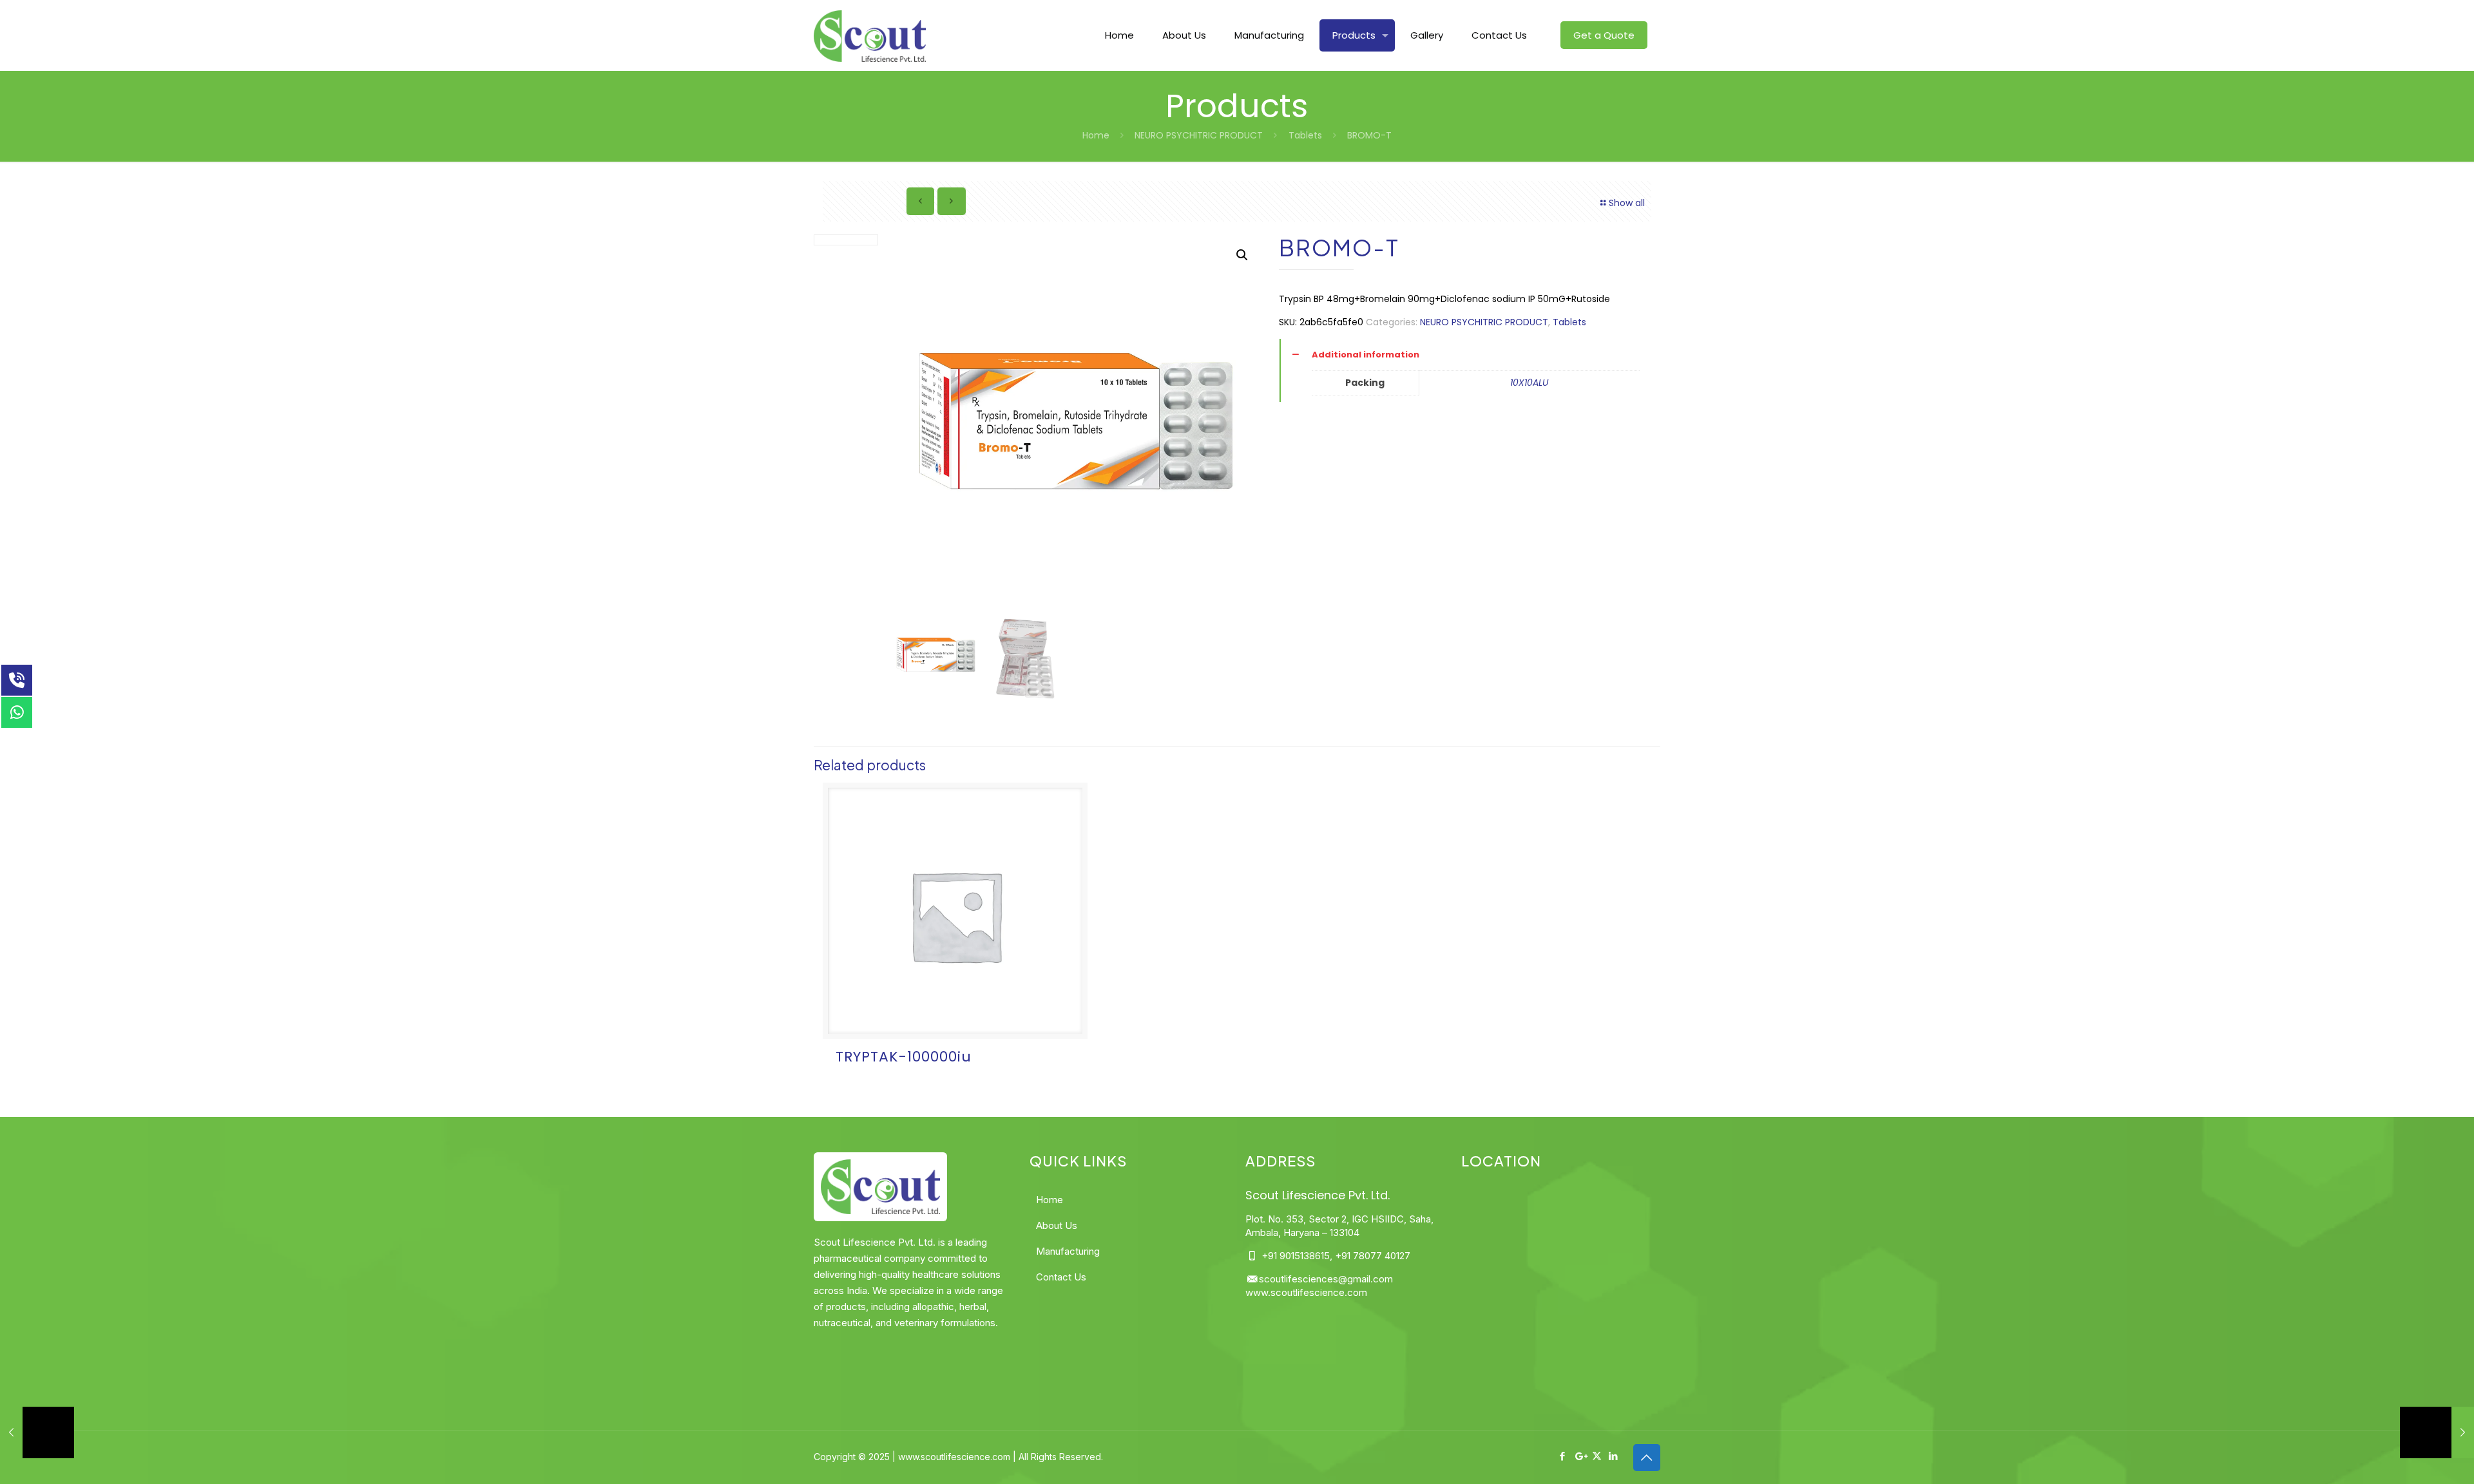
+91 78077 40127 (1373, 1256)
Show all (1627, 203)
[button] (1242, 255)
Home (1096, 135)
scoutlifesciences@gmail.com (1326, 1279)
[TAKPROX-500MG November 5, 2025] (37, 1432)
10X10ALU (1529, 383)
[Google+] (1580, 1456)
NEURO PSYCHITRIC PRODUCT (1199, 135)
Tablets (1305, 135)
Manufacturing (1068, 1251)
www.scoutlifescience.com (1306, 1292)
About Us (1057, 1225)
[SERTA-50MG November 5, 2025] (2437, 1432)
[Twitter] (1597, 1456)
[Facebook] (1563, 1456)
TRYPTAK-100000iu (904, 1057)
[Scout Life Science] (869, 35)
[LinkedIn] (1614, 1456)
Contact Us (1061, 1277)
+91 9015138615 (1294, 1256)
